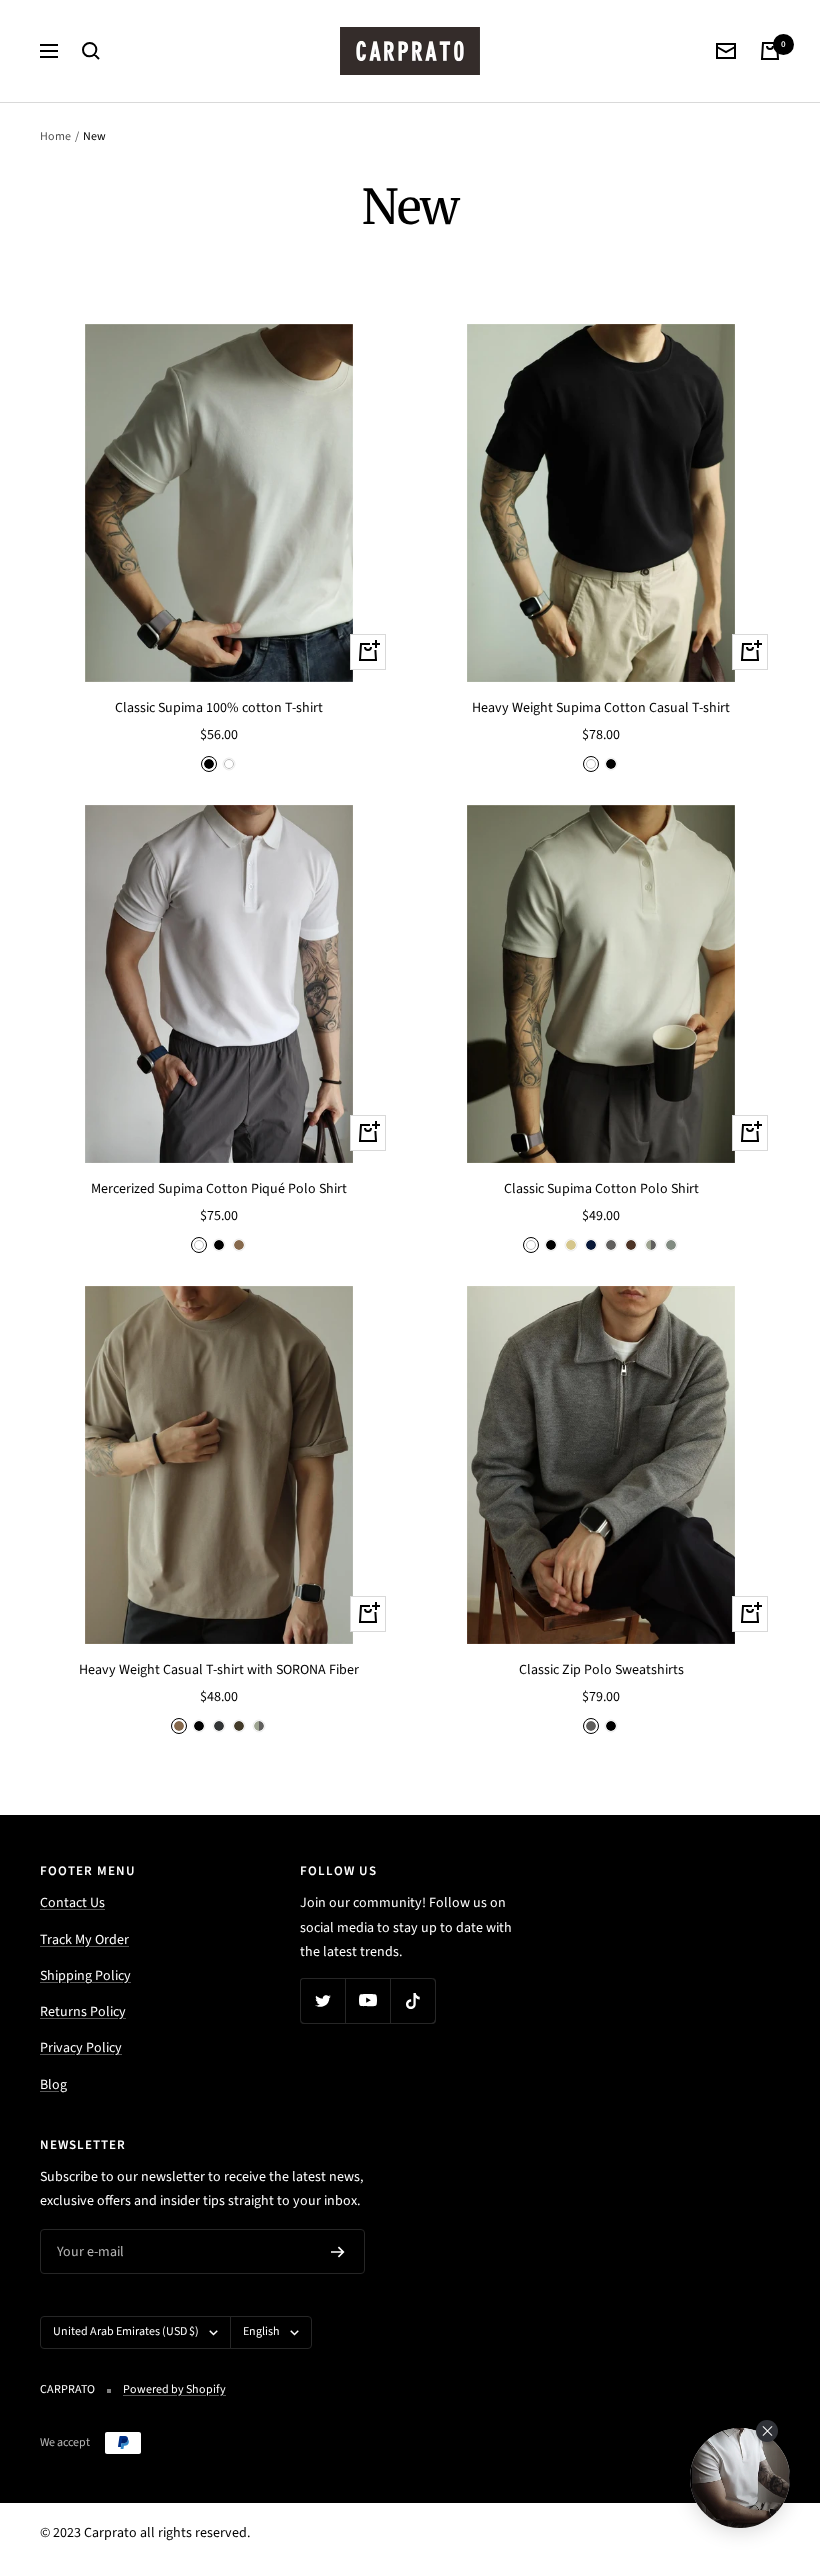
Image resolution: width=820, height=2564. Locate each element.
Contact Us (72, 1903)
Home (55, 136)
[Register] (338, 2252)
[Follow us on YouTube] (367, 2000)
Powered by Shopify (174, 2389)
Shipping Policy (85, 1976)
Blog (53, 2085)
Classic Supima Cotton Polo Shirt (601, 1189)
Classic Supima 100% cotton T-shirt (219, 708)
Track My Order (84, 1940)
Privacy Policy (81, 2048)
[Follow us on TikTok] (412, 2000)
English (261, 2331)
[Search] (91, 51)
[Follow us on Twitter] (322, 2000)
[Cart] (770, 51)
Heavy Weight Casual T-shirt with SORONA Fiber (219, 1670)
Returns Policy (83, 2012)
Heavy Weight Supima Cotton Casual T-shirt (601, 708)
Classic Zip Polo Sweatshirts (601, 1670)
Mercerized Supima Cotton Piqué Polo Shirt (219, 1189)
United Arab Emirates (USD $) (126, 2331)
